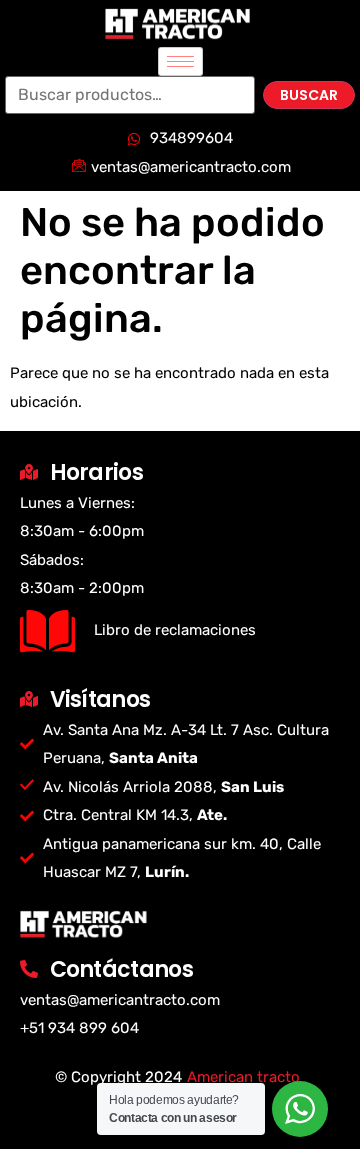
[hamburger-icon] (180, 61)
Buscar (309, 95)
